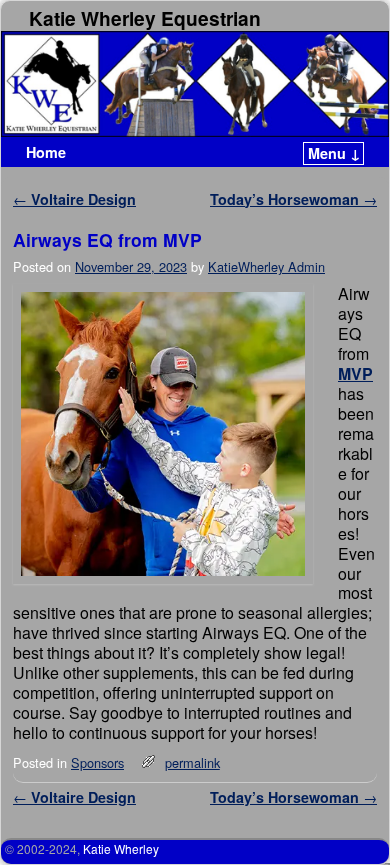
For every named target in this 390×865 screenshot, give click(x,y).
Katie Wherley (121, 848)
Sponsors (97, 762)
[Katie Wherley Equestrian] (195, 84)
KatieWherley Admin (266, 266)
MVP (355, 373)
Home (46, 152)
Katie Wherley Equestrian (145, 18)
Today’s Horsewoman (293, 199)
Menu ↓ (334, 153)
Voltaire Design (74, 199)
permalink (192, 762)
